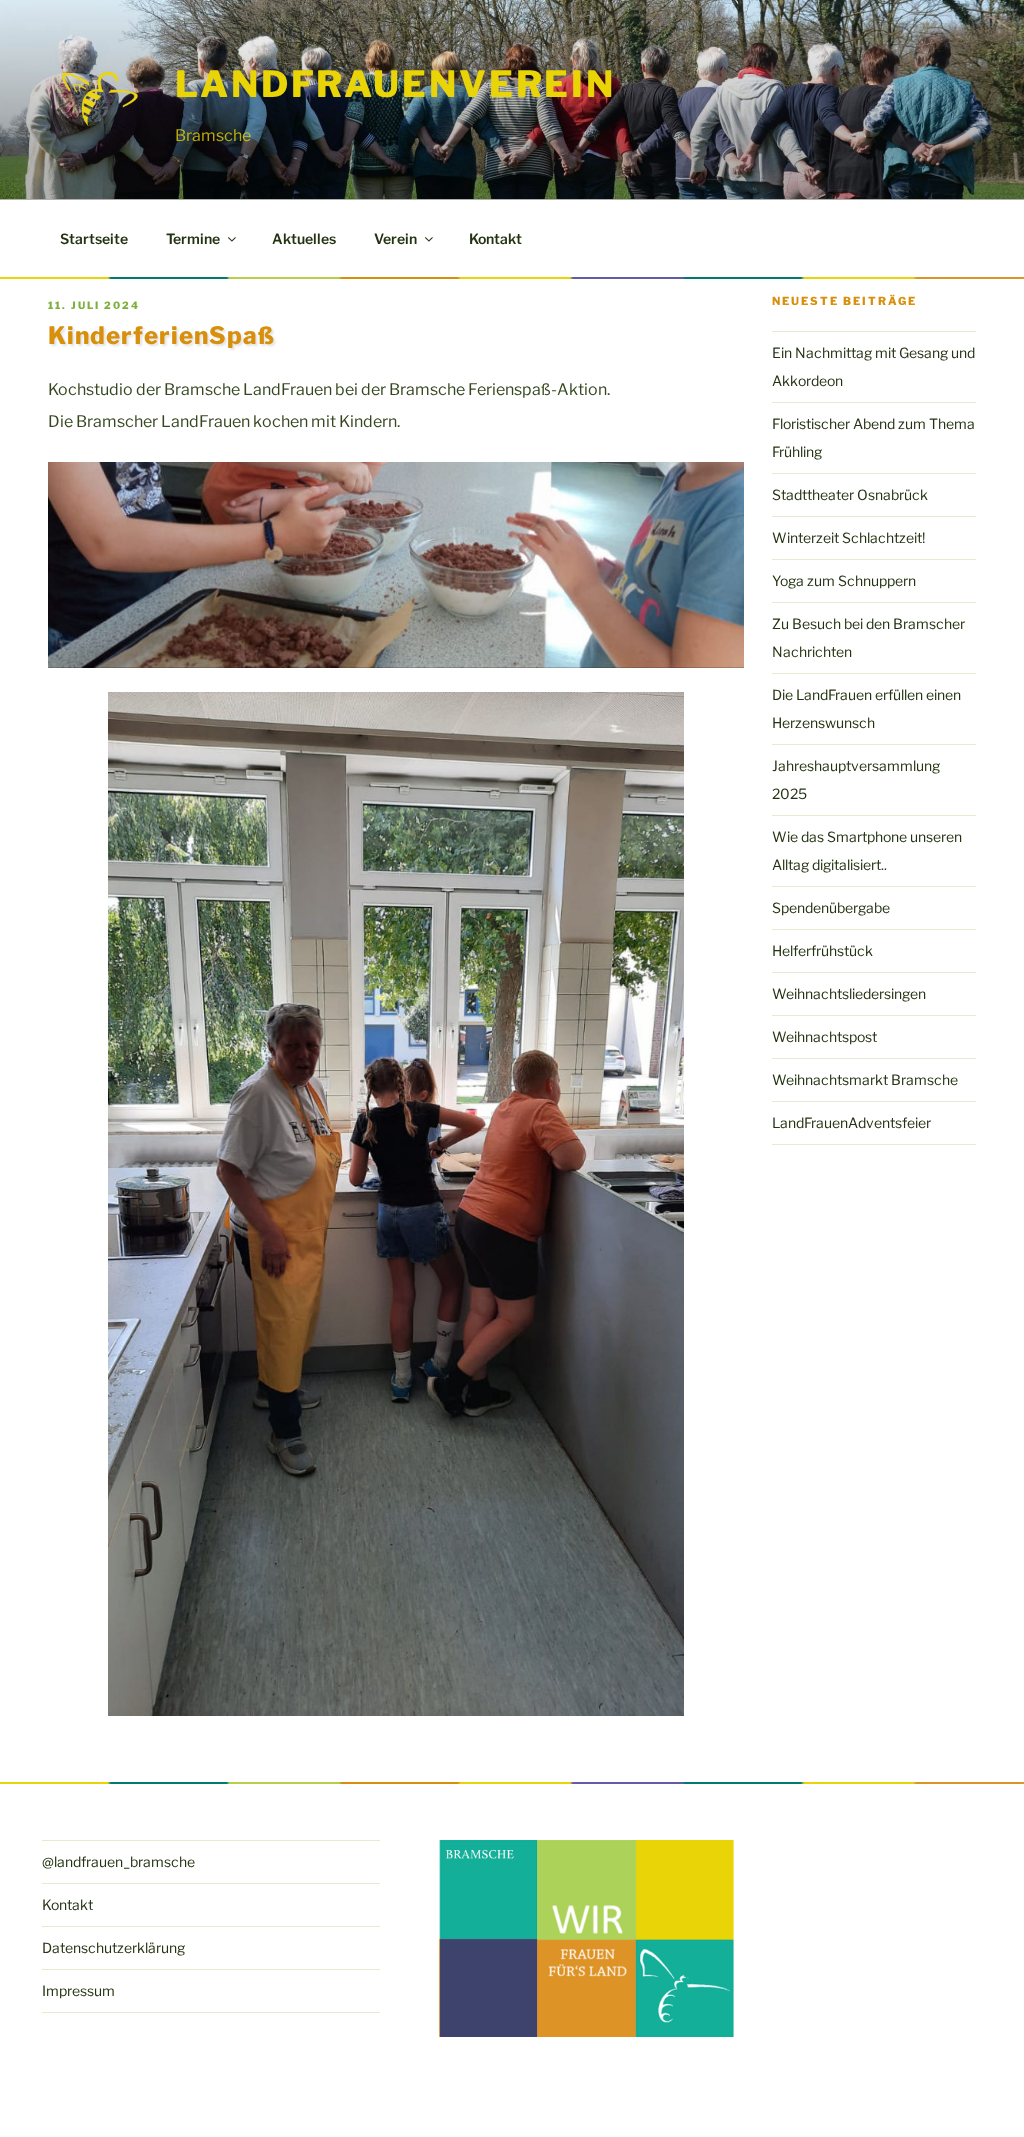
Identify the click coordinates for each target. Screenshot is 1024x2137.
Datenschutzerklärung (113, 1947)
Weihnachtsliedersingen (849, 993)
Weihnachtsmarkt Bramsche (865, 1079)
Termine (193, 238)
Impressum (78, 1990)
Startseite (94, 238)
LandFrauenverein (395, 84)
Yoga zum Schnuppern (844, 580)
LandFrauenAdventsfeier (851, 1122)
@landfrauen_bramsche (118, 1861)
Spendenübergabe (831, 907)
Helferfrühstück (822, 950)
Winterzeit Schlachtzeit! (848, 537)
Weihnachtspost (824, 1036)
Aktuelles (304, 238)
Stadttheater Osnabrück (850, 494)
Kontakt (495, 238)
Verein (395, 238)
